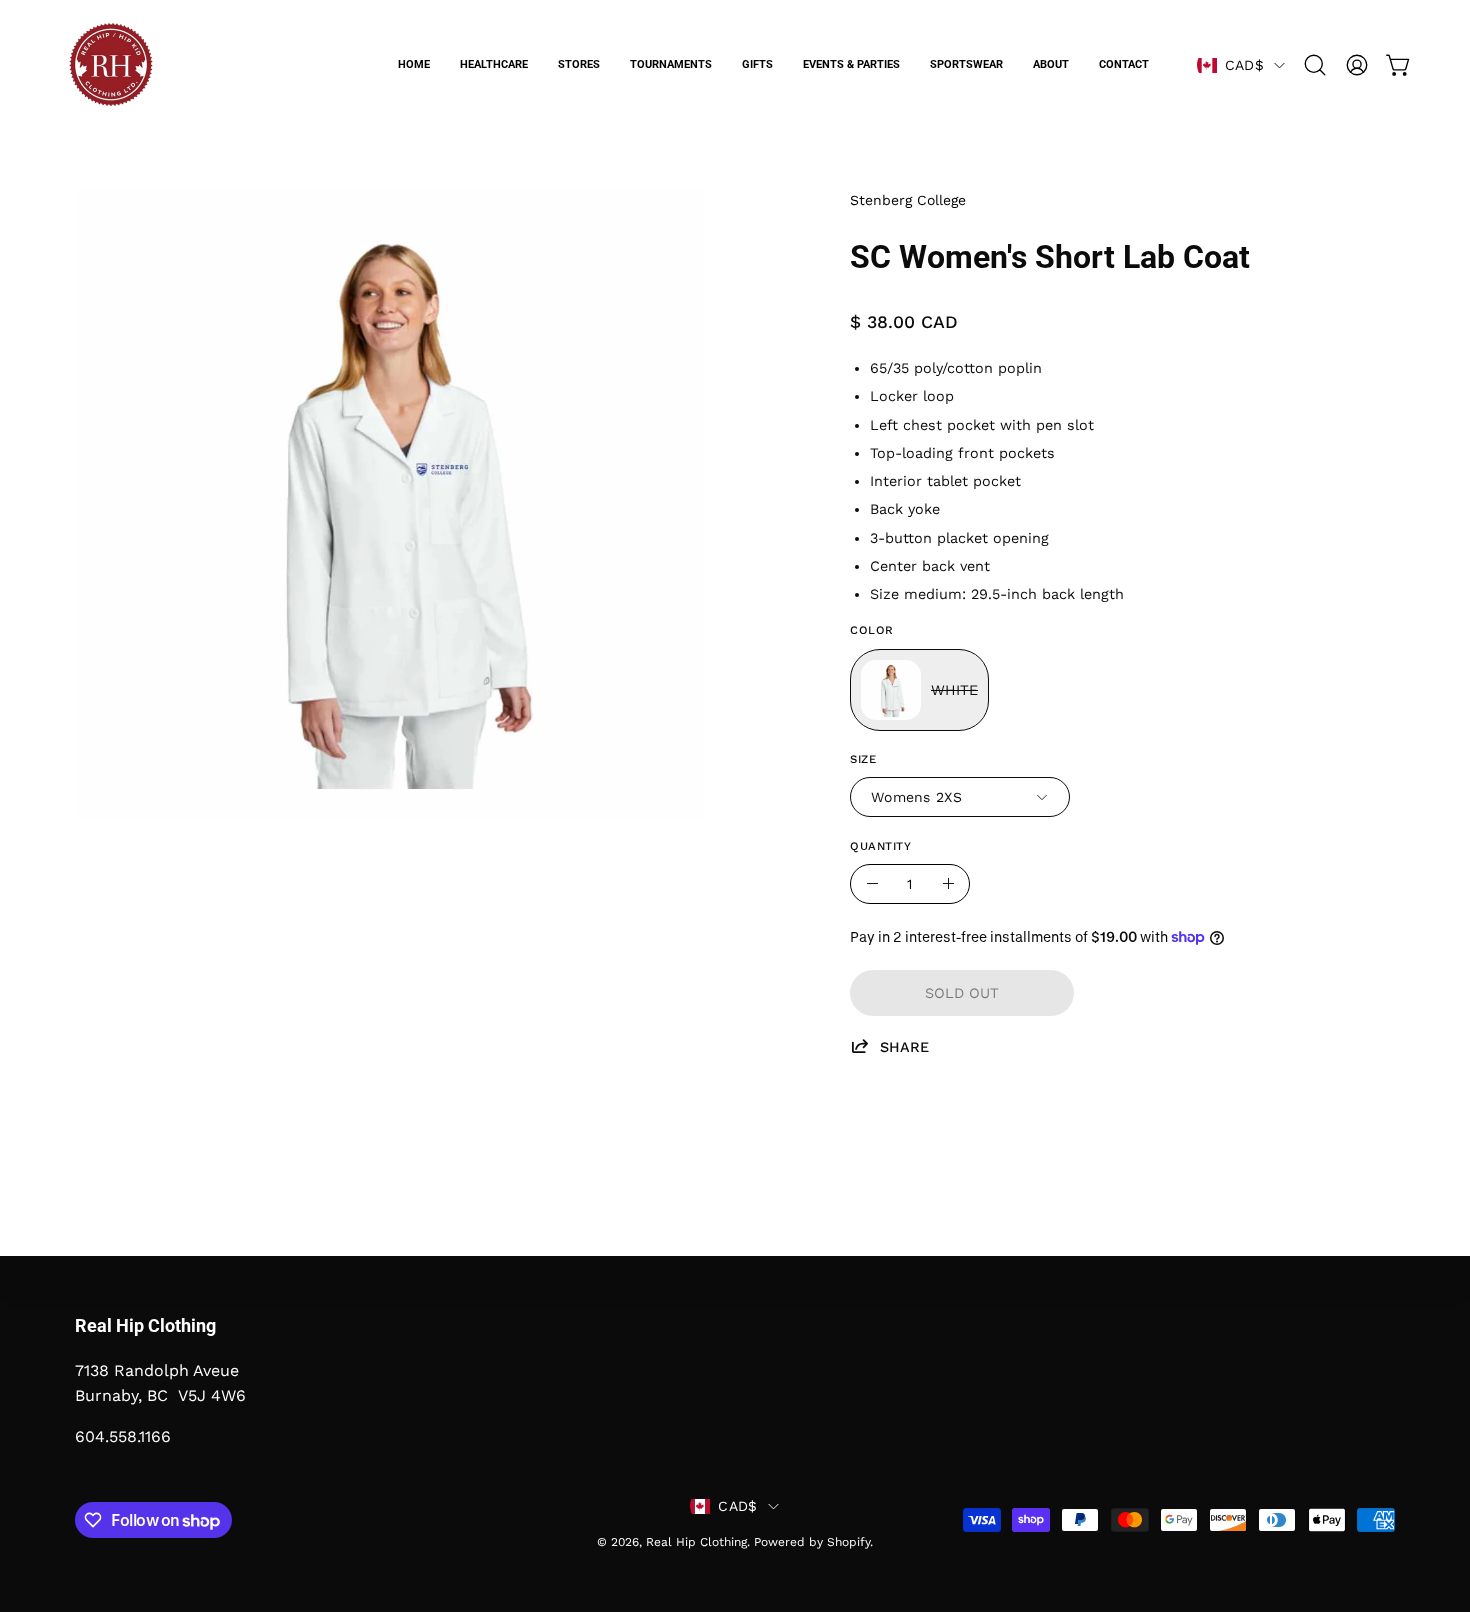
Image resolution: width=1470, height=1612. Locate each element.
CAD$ (1244, 65)
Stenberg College (908, 200)
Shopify (848, 1542)
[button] (1315, 65)
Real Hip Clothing (696, 1542)
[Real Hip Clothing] (110, 65)
